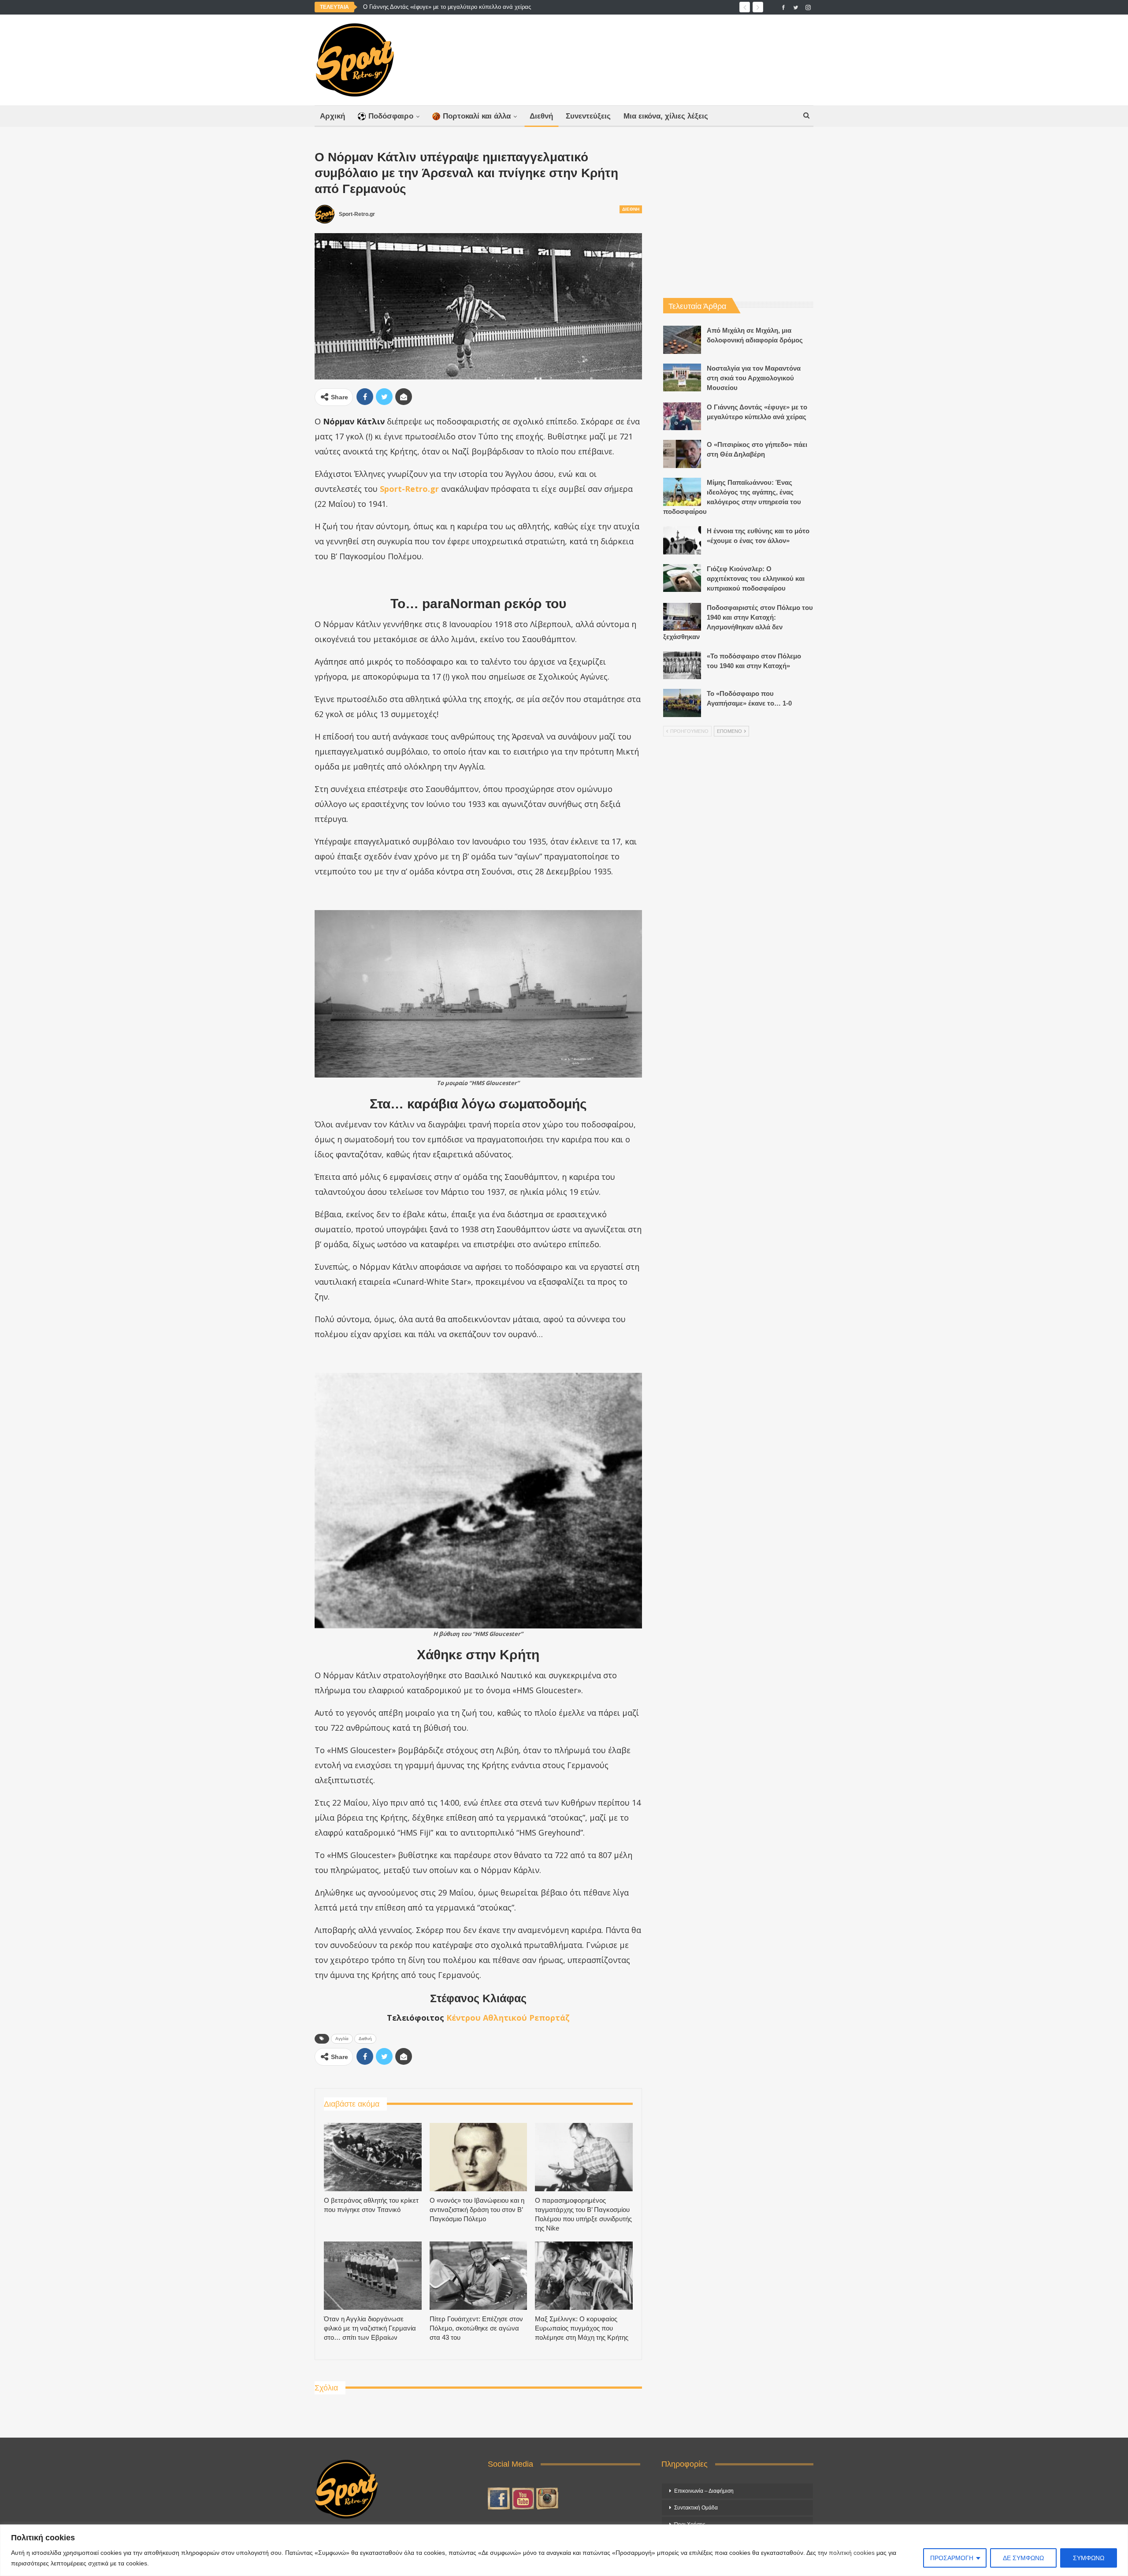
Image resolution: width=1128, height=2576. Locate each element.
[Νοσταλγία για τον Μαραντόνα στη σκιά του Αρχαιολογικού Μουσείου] (682, 378)
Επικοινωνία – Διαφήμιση (704, 2491)
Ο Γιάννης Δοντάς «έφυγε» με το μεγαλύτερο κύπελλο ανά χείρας (447, 7)
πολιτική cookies (852, 2553)
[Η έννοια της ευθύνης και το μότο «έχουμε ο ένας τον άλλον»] (682, 540)
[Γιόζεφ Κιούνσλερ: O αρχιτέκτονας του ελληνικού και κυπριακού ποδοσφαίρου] (682, 578)
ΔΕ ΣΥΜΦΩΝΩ (1023, 2558)
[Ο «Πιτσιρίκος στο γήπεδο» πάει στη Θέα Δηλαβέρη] (682, 454)
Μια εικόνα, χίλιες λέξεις (666, 116)
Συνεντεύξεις (588, 116)
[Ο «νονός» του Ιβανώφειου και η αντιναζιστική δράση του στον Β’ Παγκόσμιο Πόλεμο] (479, 2157)
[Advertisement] (651, 58)
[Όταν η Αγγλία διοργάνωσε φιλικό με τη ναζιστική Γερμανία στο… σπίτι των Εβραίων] (373, 2276)
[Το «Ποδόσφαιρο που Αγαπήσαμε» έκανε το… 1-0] (682, 703)
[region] (564, 2550)
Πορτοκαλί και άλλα (477, 116)
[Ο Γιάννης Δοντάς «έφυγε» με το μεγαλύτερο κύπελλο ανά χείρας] (682, 416)
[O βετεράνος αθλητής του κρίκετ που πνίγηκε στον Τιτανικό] (373, 2157)
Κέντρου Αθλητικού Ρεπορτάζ (508, 2018)
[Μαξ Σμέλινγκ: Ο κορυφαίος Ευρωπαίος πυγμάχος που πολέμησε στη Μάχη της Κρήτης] (584, 2276)
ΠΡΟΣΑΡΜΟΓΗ (952, 2558)
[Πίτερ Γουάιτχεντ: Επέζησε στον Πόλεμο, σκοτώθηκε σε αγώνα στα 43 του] (479, 2276)
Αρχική (332, 116)
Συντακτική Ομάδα (696, 2508)
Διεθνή (541, 116)
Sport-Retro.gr (409, 489)
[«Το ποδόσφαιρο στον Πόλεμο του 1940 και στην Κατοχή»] (682, 665)
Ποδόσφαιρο (391, 116)
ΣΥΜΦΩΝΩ (1089, 2558)
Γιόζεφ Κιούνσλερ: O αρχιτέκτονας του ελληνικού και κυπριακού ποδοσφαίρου (756, 578)
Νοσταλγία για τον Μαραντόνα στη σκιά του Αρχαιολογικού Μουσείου (754, 378)
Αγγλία (342, 2039)
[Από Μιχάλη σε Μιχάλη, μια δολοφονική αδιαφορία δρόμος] (682, 340)
